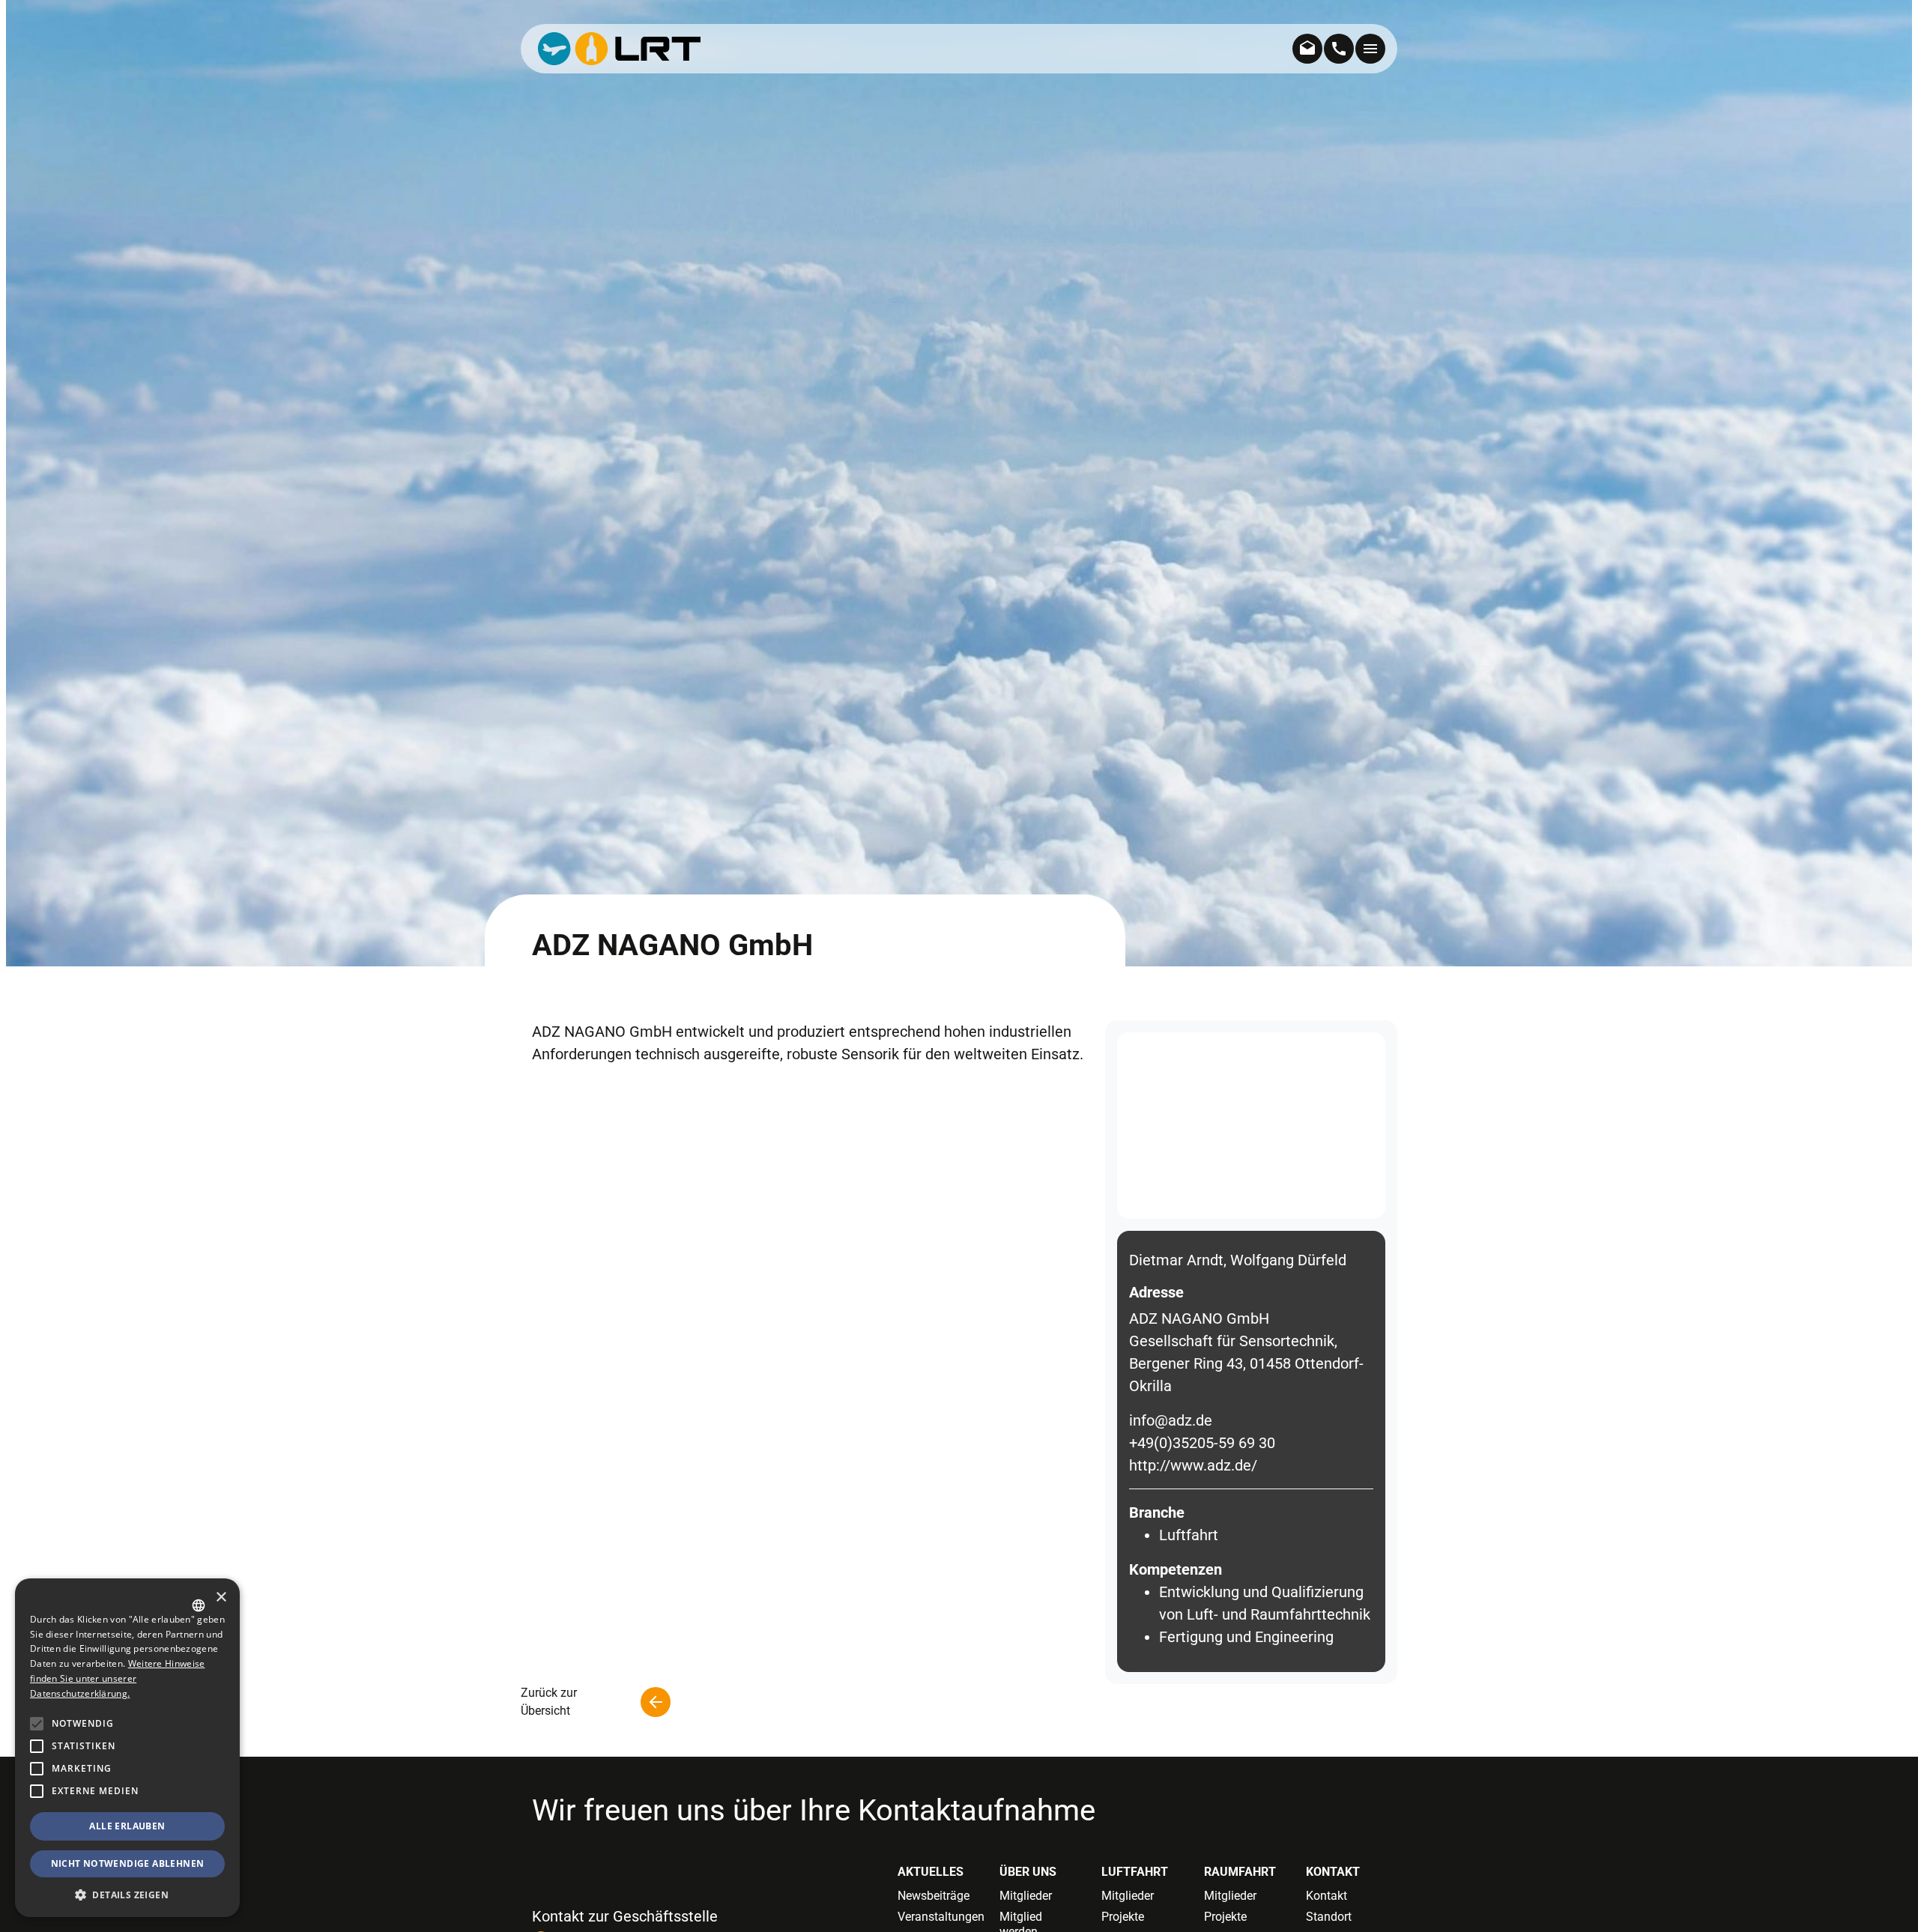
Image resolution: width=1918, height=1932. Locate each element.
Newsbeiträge (934, 1896)
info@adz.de (1171, 1420)
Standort (1329, 1917)
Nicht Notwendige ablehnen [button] (128, 1863)
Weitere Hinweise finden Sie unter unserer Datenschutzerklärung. (117, 1678)
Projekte (1123, 1917)
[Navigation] (1370, 49)
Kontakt (1333, 1872)
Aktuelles (931, 1872)
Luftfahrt (1135, 1872)
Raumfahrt (1240, 1872)
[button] (37, 1791)
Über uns (1028, 1872)
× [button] (221, 1598)
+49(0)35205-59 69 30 (1202, 1443)
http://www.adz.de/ (1193, 1465)
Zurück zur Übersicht (549, 1702)
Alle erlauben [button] (127, 1826)
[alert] (127, 1748)
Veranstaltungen (937, 1917)
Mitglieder (1026, 1896)
